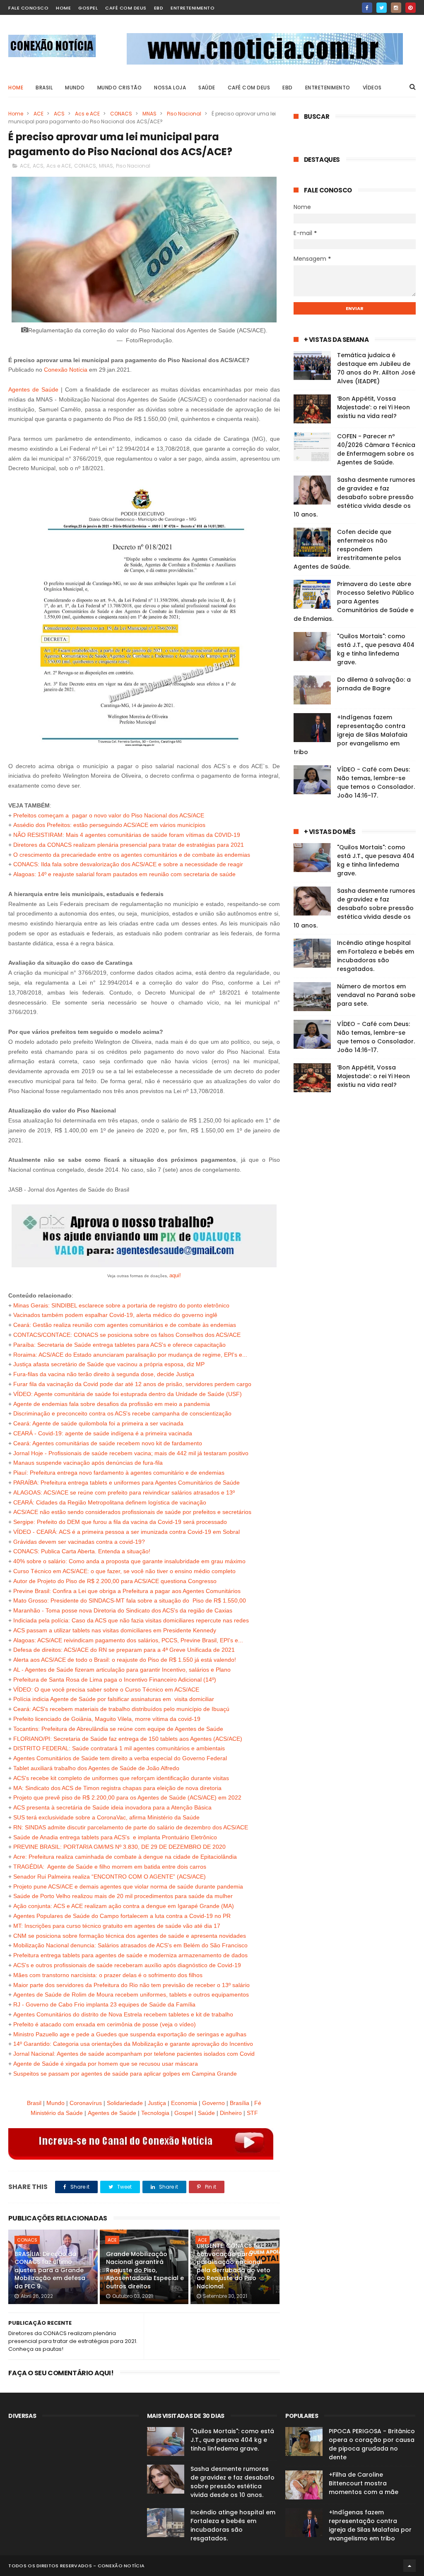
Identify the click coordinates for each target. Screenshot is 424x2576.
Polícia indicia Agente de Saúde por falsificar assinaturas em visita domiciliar (114, 1699)
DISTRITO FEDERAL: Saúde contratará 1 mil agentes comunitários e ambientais (119, 1748)
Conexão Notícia (66, 370)
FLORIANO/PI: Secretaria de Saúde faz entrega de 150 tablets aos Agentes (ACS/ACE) (128, 1739)
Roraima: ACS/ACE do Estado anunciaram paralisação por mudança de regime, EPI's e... (130, 1355)
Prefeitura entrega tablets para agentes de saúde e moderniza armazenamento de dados (130, 1955)
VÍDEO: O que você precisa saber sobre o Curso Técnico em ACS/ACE (107, 1689)
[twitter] (382, 8)
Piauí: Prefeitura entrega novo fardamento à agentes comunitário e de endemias (119, 1473)
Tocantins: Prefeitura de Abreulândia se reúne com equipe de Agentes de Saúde (118, 1729)
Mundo (55, 2103)
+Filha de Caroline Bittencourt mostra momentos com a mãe (364, 2483)
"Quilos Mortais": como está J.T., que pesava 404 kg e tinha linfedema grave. (376, 649)
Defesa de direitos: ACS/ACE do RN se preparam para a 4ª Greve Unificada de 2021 (124, 1650)
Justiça (157, 2103)
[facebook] (367, 8)
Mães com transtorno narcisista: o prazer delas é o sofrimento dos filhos (108, 1975)
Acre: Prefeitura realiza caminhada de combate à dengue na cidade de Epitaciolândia (125, 1857)
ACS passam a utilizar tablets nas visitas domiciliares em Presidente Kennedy (115, 1630)
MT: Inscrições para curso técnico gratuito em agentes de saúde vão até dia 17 (117, 1926)
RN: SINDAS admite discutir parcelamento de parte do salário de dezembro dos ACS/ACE (131, 1827)
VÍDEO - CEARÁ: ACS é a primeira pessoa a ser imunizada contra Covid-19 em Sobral (126, 1532)
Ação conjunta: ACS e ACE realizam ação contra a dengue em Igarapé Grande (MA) (124, 1906)
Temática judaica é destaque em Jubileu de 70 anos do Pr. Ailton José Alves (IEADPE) (376, 368)
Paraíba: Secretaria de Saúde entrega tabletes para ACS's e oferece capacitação (119, 1345)
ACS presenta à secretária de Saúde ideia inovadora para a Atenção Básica (112, 1807)
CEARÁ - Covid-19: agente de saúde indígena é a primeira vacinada (103, 1433)
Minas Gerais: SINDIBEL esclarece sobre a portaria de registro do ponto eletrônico (121, 1305)
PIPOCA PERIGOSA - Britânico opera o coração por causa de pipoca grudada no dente (372, 2444)
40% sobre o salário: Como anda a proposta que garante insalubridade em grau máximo (129, 1561)
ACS (59, 114)
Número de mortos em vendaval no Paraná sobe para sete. (376, 995)
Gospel (88, 8)
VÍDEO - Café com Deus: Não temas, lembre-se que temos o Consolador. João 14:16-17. (376, 782)
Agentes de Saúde (33, 389)
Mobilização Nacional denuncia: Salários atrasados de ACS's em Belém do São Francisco (130, 1945)
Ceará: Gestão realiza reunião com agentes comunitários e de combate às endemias (125, 1325)
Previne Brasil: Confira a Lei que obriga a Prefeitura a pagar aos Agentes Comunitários (127, 1591)
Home (16, 88)
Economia (184, 2103)
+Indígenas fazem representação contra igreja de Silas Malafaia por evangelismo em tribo (351, 735)
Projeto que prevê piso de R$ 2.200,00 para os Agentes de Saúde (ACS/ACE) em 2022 (127, 1797)
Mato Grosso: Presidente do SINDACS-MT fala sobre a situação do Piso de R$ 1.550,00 (130, 1600)
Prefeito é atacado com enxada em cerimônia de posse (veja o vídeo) (105, 2024)
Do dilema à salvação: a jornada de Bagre (374, 684)
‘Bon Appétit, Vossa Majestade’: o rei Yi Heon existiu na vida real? (373, 407)
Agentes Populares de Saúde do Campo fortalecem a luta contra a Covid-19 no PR (122, 1916)
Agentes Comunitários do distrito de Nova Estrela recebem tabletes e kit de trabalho (123, 2014)
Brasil (34, 2103)
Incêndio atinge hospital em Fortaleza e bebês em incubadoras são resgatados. (376, 956)
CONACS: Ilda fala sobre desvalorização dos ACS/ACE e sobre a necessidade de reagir (128, 864)
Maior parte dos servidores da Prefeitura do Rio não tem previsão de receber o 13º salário (131, 1985)
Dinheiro (231, 2113)
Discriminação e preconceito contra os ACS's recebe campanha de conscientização (122, 1413)
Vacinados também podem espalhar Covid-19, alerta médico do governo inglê (115, 1315)
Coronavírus (86, 2103)
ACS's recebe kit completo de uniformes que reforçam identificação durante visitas (121, 1778)
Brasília (240, 2103)
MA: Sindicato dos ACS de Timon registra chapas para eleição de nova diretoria (117, 1788)
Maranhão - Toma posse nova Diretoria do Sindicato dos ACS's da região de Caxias (123, 1610)
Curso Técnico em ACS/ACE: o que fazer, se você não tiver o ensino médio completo (124, 1571)
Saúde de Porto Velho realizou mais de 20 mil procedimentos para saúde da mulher (123, 1896)
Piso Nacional (184, 114)
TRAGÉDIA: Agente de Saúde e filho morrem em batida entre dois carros (110, 1867)
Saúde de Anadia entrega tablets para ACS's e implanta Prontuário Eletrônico (115, 1837)
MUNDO (75, 88)
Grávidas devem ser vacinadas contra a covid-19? (79, 1542)
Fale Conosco (28, 8)
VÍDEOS (372, 88)
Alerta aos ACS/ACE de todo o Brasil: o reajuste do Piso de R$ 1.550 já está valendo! (125, 1660)
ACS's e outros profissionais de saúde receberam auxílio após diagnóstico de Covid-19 (127, 1965)
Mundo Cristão (120, 88)
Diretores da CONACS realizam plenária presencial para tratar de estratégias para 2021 (129, 845)
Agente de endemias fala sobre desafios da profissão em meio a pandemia (112, 1404)
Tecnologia (155, 2113)
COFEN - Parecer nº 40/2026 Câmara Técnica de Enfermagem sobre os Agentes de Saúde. (376, 449)
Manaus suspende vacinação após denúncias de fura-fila (88, 1463)
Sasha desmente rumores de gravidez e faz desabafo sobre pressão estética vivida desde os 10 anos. (354, 497)
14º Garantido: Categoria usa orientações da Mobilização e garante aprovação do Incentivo (133, 2044)
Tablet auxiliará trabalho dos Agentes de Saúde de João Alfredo (96, 1768)
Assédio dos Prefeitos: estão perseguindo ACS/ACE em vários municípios (109, 825)
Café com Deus (126, 8)
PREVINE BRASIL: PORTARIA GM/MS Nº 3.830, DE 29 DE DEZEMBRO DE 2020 (119, 1847)
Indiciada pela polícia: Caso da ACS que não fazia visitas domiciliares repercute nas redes (131, 1620)
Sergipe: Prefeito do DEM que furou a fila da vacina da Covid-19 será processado (120, 1522)
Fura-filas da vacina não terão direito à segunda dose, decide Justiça (104, 1374)
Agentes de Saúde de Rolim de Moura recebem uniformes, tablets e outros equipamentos (131, 1994)
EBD (159, 8)
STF (252, 2113)
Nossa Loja (170, 88)
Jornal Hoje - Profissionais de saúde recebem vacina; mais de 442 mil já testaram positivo (131, 1453)
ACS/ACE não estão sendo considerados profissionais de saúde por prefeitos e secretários (132, 1512)
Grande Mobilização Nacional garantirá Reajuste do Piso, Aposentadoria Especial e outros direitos (145, 2270)
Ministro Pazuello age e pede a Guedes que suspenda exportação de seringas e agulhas (130, 2034)
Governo (213, 2103)
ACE (39, 114)
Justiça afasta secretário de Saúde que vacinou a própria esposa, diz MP (109, 1364)
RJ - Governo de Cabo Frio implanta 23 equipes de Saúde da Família (104, 2004)
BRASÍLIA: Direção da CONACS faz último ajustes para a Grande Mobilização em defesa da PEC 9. (50, 2270)
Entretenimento (193, 8)
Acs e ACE (87, 114)
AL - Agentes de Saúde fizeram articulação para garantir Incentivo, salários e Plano (122, 1670)
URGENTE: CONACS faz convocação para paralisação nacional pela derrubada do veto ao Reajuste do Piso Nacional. (234, 2266)
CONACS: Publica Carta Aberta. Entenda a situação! (82, 1551)
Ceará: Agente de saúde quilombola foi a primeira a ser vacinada (98, 1423)
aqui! (175, 1275)
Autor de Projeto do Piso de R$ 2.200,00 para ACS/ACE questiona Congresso (115, 1581)
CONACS (121, 114)
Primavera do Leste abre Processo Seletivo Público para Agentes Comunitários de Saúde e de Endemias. (354, 601)
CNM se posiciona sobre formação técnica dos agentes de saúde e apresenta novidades (130, 1936)
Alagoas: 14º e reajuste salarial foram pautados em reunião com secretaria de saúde (124, 874)
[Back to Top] (410, 2566)
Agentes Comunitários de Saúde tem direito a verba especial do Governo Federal (120, 1758)
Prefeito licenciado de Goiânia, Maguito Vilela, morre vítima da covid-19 (107, 1719)
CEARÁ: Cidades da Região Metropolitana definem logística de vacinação (110, 1502)
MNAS (149, 114)
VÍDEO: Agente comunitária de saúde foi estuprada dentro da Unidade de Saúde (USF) (128, 1394)
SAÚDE (207, 88)
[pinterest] (411, 8)
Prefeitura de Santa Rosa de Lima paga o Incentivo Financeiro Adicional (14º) (115, 1680)
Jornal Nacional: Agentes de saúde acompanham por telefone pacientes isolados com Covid (134, 2054)
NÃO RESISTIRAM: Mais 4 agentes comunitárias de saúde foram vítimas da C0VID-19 (127, 835)
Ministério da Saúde (57, 2113)
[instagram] (396, 8)
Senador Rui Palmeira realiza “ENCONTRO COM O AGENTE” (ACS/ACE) (110, 1877)
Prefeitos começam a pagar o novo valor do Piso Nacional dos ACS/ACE (109, 815)
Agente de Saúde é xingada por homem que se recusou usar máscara (106, 2064)
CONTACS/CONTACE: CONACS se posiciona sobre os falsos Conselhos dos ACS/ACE (127, 1335)
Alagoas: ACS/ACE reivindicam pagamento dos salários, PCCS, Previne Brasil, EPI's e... (128, 1640)
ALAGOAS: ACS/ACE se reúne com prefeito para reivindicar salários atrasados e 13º (124, 1492)
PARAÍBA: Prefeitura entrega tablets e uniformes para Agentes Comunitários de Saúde (126, 1483)
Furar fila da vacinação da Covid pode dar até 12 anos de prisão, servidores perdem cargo (132, 1384)
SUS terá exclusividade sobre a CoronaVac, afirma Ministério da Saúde (106, 1817)
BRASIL (44, 88)
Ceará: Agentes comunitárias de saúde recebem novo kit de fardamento (108, 1443)
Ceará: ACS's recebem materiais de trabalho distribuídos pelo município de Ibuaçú (121, 1709)
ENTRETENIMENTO (328, 88)
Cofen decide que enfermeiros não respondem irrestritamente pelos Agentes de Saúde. (347, 549)
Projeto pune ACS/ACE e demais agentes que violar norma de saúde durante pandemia (128, 1886)
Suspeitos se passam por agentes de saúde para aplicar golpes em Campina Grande (125, 2074)
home (63, 8)
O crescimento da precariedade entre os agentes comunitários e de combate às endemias (132, 855)
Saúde (206, 2113)
